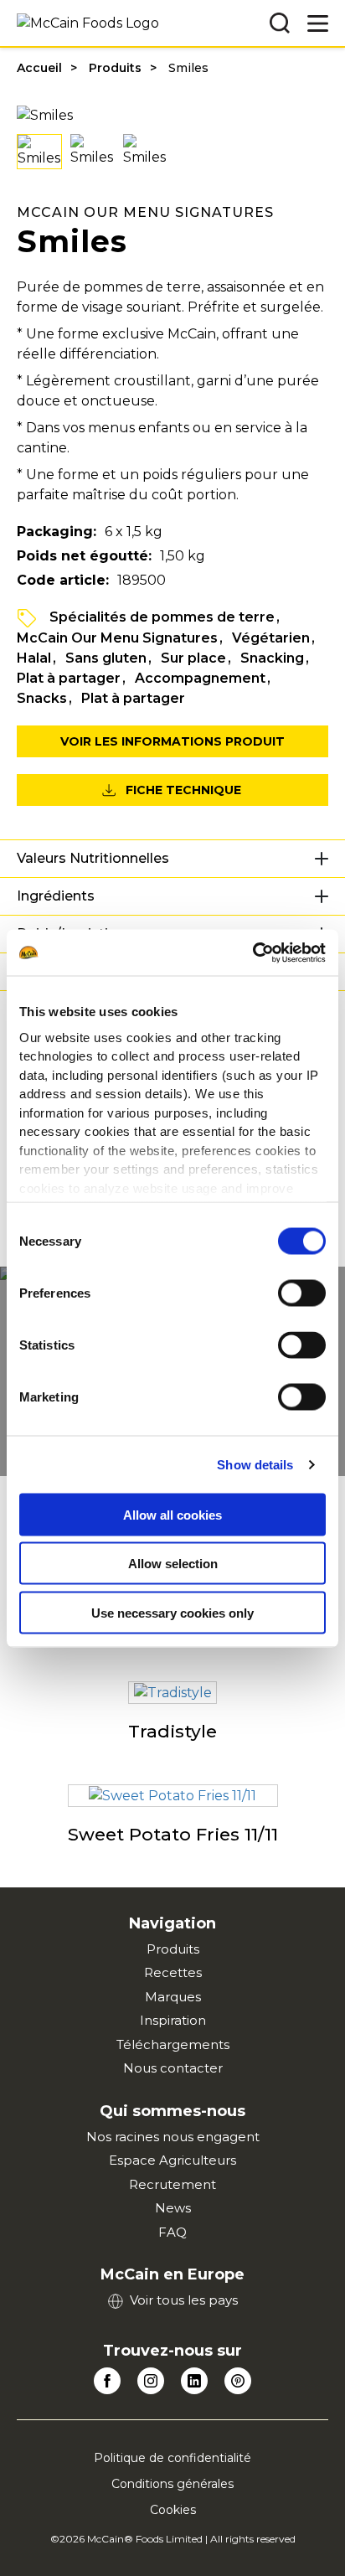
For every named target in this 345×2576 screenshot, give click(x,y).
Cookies (173, 2510)
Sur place (193, 658)
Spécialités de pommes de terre (162, 617)
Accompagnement (200, 678)
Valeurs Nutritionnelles (93, 858)
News (173, 2208)
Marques (173, 1997)
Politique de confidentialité (172, 2458)
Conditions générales (172, 2484)
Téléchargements (173, 2044)
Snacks (42, 698)
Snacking (272, 658)
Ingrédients (56, 896)
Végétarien (271, 638)
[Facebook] (107, 2381)
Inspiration (173, 2020)
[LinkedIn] (194, 2381)
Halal (34, 658)
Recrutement (172, 2184)
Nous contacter (173, 2068)
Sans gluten (106, 658)
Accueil (39, 68)
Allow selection (173, 1564)
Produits (115, 68)
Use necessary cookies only (172, 1612)
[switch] (302, 1293)
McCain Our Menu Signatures (117, 638)
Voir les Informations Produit (172, 741)
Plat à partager (69, 678)
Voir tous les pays (184, 2300)
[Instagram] (151, 2381)
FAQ (172, 2232)
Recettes (173, 1972)
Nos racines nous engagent (173, 2137)
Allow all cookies (172, 1514)
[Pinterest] (238, 2381)
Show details (255, 1464)
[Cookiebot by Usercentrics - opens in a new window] (252, 952)
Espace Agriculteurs (172, 2160)
